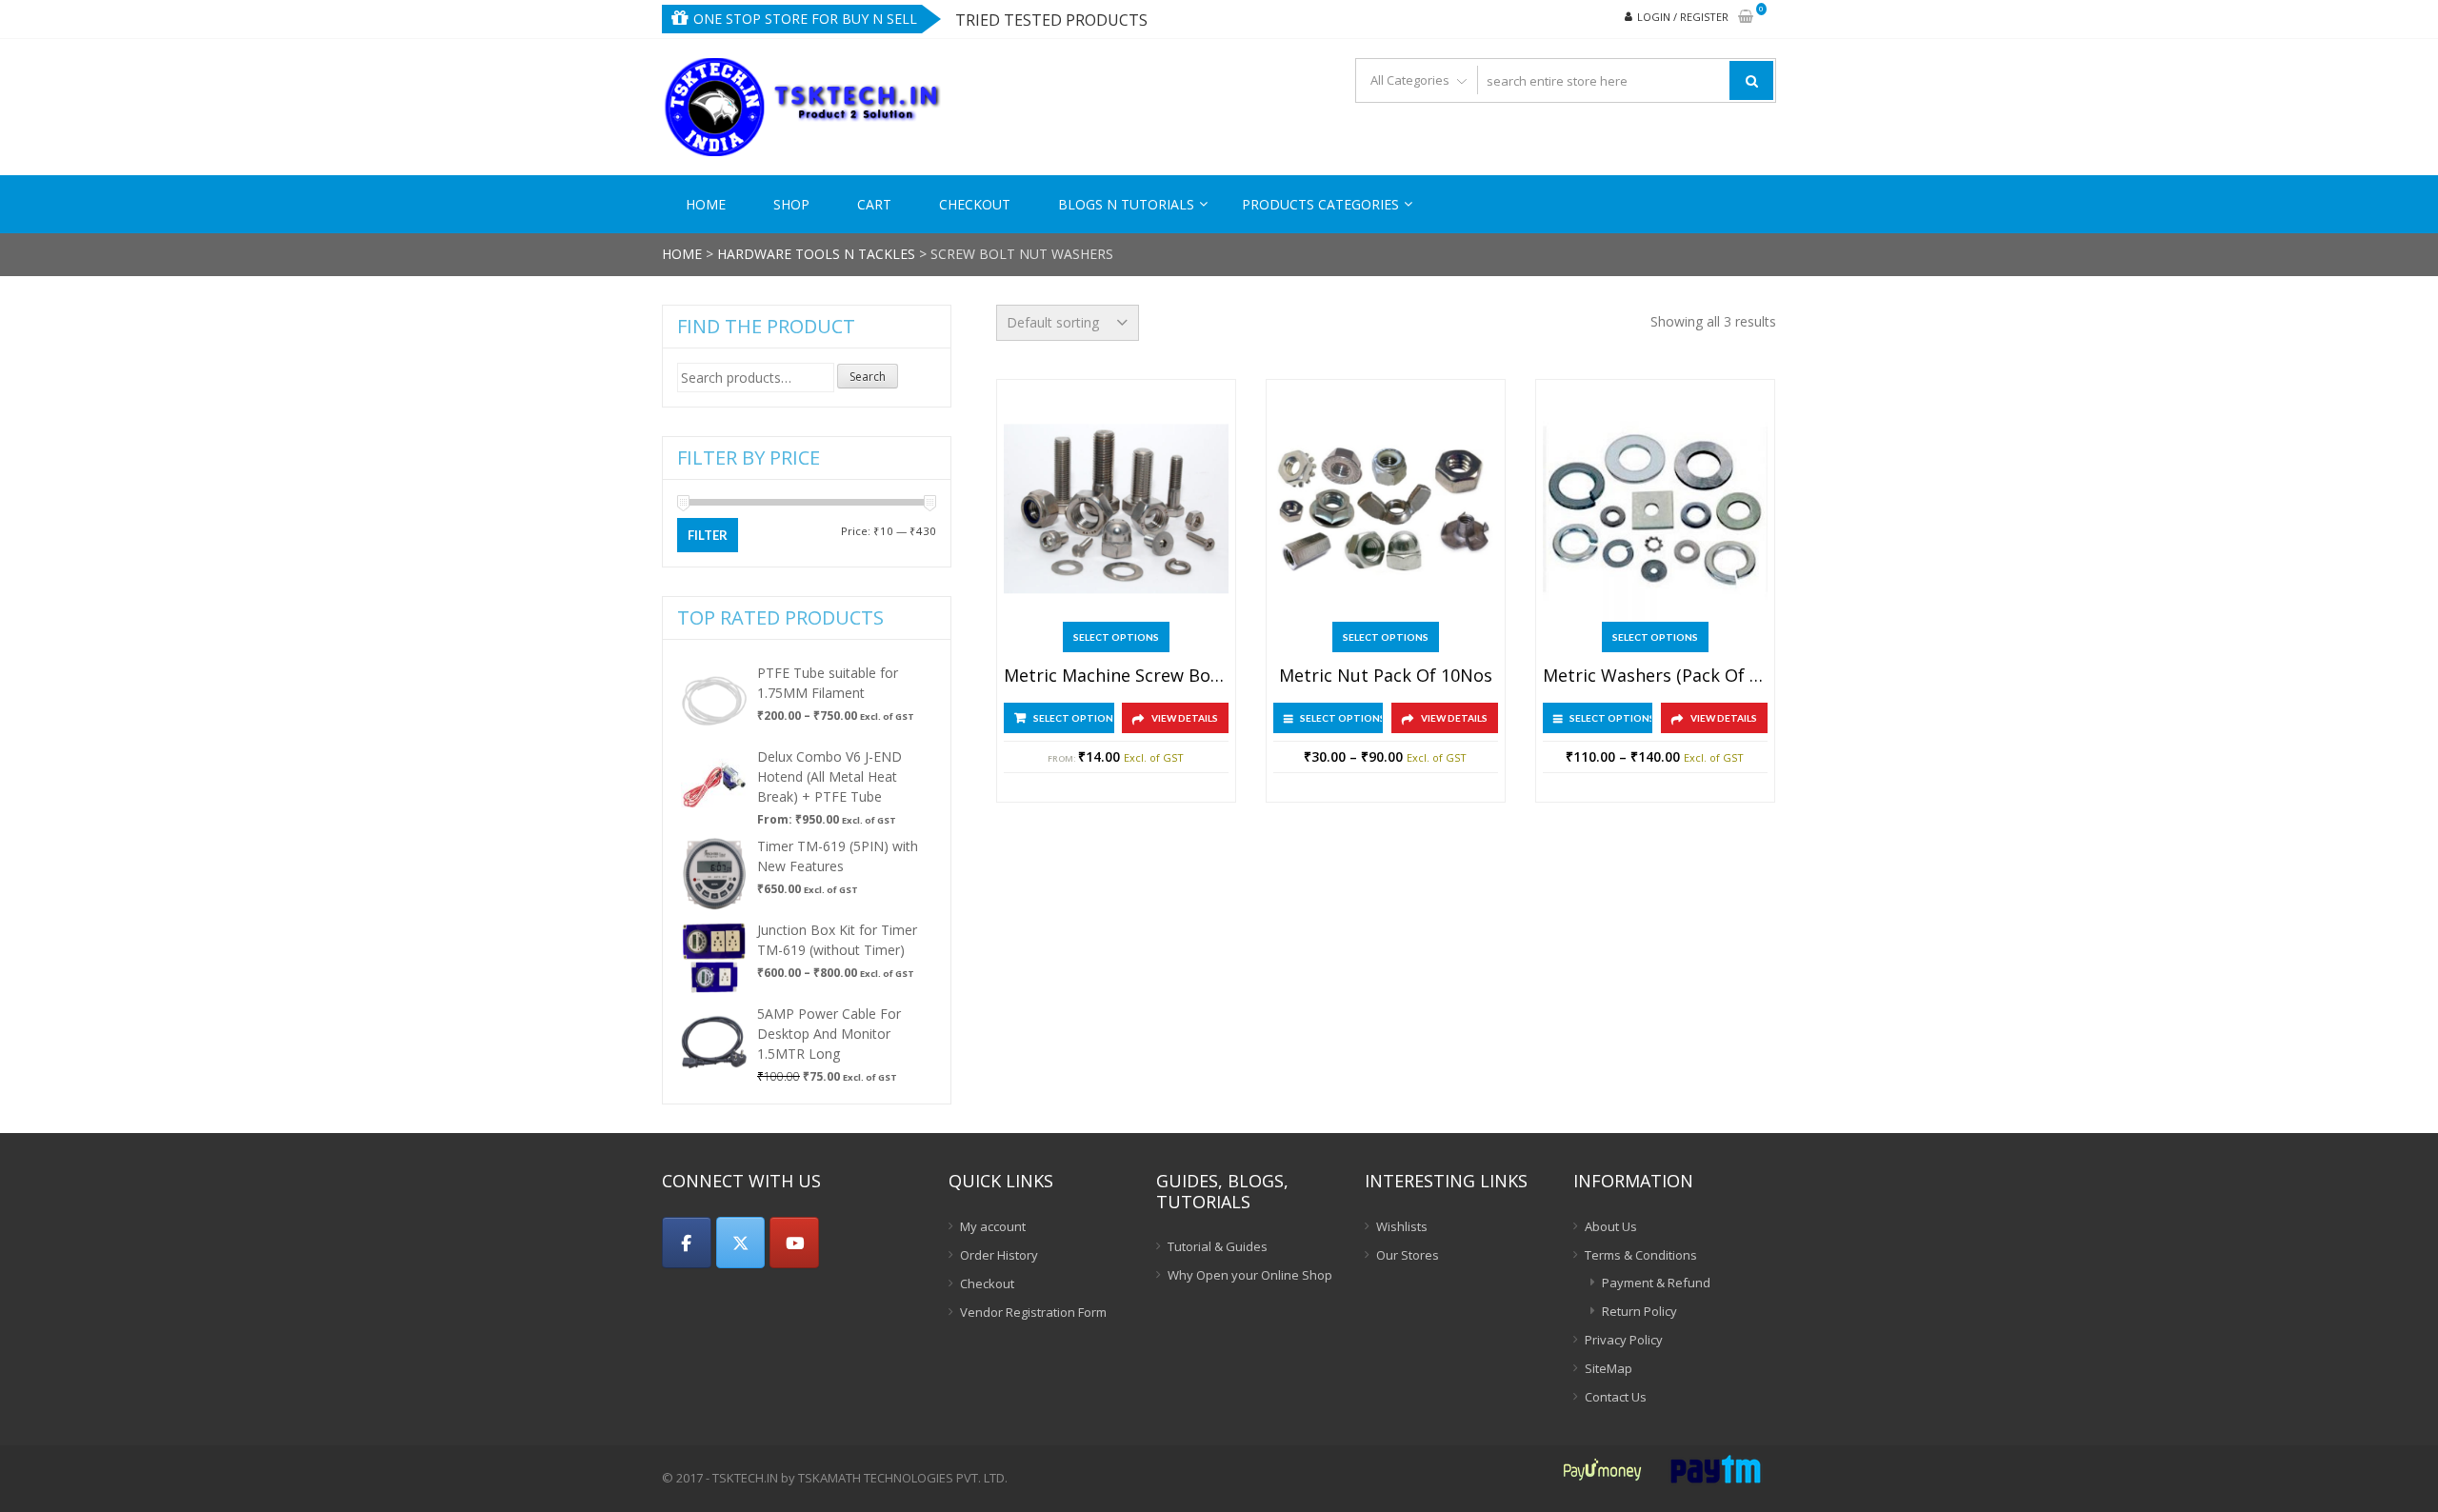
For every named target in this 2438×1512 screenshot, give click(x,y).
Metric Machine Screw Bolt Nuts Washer (1116, 676)
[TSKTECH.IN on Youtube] (794, 1243)
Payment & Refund (1656, 1283)
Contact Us (1616, 1397)
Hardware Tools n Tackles (816, 254)
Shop (791, 204)
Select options (1116, 637)
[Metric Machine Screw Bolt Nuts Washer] (1116, 509)
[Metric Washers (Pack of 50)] (1655, 509)
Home (706, 204)
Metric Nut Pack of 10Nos (1386, 676)
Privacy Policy (1624, 1340)
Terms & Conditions (1641, 1255)
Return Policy (1639, 1311)
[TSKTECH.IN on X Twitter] (741, 1243)
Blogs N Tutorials (1126, 204)
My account (993, 1226)
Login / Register (1683, 17)
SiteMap (1609, 1368)
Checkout (975, 204)
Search (868, 377)
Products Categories (1320, 204)
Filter (708, 535)
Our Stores (1408, 1255)
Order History (999, 1255)
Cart (874, 204)
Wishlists (1402, 1226)
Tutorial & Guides (1218, 1246)
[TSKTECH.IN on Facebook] (687, 1243)
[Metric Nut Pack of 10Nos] (1386, 509)
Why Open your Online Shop (1250, 1275)
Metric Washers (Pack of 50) (1655, 676)
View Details (1185, 718)
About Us (1611, 1226)
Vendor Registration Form (1033, 1312)
